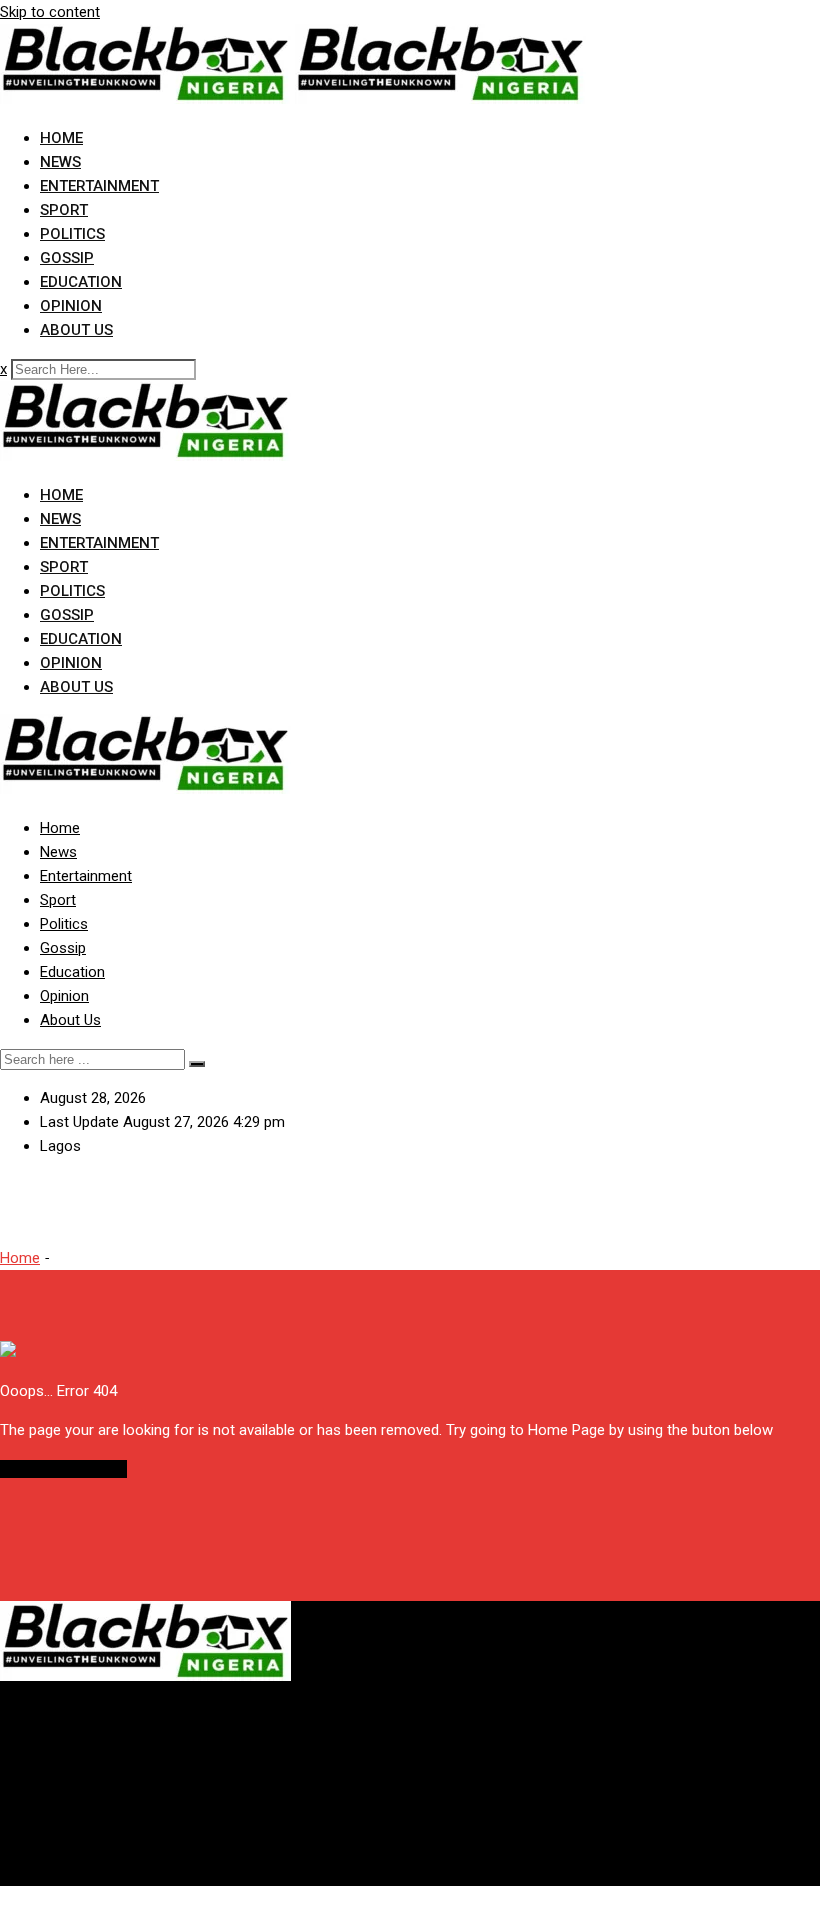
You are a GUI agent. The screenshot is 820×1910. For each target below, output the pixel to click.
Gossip (67, 258)
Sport (64, 210)
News (60, 162)
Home (61, 138)
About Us (76, 330)
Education (81, 282)
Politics (72, 234)
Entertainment (99, 186)
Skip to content (50, 12)
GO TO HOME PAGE (63, 1469)
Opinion (71, 306)
